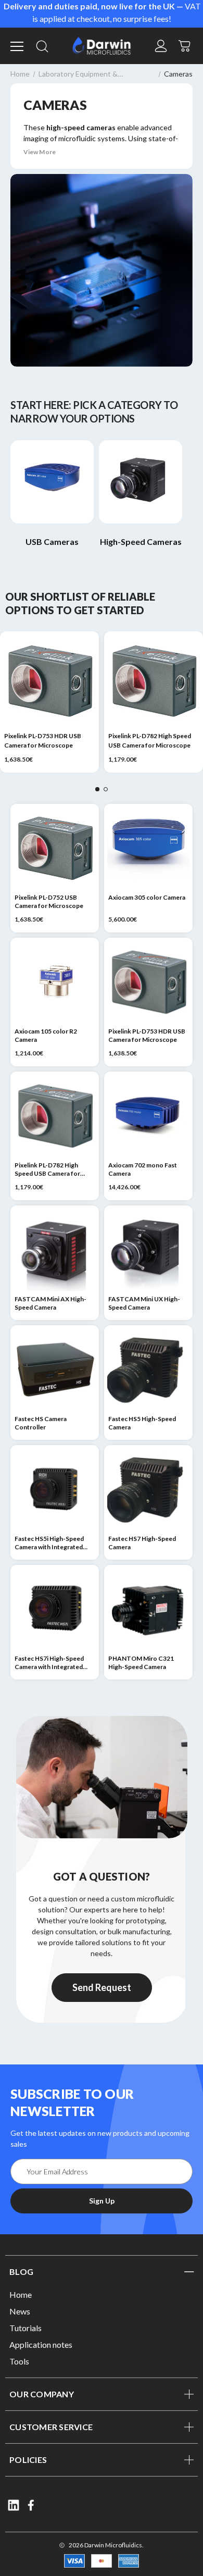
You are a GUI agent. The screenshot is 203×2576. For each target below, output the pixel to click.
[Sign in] (161, 46)
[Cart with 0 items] (185, 45)
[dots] (97, 789)
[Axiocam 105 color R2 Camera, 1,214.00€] (55, 982)
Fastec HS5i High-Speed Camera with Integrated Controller (49, 1543)
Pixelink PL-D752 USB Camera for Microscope (49, 901)
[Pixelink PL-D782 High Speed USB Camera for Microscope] (154, 681)
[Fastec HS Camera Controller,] (55, 1370)
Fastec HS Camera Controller (41, 1423)
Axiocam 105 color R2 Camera (46, 1035)
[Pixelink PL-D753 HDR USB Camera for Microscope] (49, 681)
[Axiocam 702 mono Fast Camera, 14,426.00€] (148, 1116)
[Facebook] (32, 2505)
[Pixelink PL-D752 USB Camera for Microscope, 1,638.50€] (55, 848)
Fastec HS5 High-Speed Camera (142, 1423)
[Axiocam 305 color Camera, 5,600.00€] (148, 848)
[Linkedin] (14, 2505)
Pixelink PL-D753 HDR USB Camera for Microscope (43, 741)
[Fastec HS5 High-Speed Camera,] (148, 1370)
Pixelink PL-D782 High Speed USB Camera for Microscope (150, 741)
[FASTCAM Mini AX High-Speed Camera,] (55, 1250)
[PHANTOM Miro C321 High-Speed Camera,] (148, 1609)
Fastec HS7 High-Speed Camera (142, 1543)
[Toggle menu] (18, 46)
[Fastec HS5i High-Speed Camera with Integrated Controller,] (55, 1489)
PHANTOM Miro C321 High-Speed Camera (141, 1663)
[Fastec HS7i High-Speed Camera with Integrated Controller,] (55, 1609)
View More (40, 152)
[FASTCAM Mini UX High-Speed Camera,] (148, 1250)
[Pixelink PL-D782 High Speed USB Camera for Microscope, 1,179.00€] (55, 1116)
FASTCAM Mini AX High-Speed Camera (50, 1303)
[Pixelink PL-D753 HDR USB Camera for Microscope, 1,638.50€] (148, 982)
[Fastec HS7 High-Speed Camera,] (148, 1489)
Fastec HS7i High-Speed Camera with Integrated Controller (49, 1663)
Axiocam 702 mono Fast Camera (143, 1169)
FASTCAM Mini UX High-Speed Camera (144, 1303)
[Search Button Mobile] (42, 46)
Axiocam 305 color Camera (147, 897)
